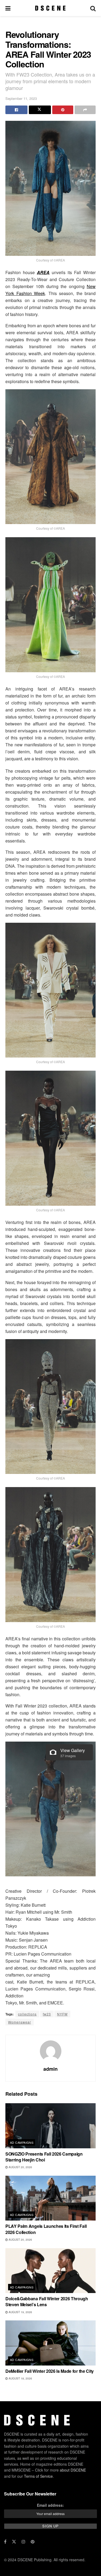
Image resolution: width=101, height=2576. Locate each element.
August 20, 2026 (20, 2167)
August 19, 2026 (20, 2312)
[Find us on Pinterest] (33, 2542)
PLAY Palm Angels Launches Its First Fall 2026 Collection (46, 2229)
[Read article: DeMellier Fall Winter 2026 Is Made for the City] (50, 2343)
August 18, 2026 (20, 2378)
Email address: (50, 2505)
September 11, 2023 (21, 98)
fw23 (47, 2014)
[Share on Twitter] (40, 110)
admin (50, 2069)
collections (27, 2014)
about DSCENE (73, 2470)
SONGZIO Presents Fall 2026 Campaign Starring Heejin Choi (44, 2157)
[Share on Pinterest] (63, 110)
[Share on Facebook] (16, 110)
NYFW (62, 2014)
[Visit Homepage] (50, 8)
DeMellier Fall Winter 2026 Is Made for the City (50, 2371)
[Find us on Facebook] (5, 2542)
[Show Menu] (8, 8)
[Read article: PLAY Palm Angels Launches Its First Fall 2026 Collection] (50, 2198)
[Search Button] (93, 8)
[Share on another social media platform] (85, 110)
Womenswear (20, 2022)
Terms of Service (38, 2476)
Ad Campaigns (22, 2142)
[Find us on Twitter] (14, 2542)
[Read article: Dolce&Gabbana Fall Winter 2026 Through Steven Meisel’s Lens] (50, 2271)
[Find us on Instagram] (23, 2542)
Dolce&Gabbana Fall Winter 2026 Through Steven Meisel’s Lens (47, 2301)
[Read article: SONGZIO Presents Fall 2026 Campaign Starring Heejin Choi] (50, 2126)
